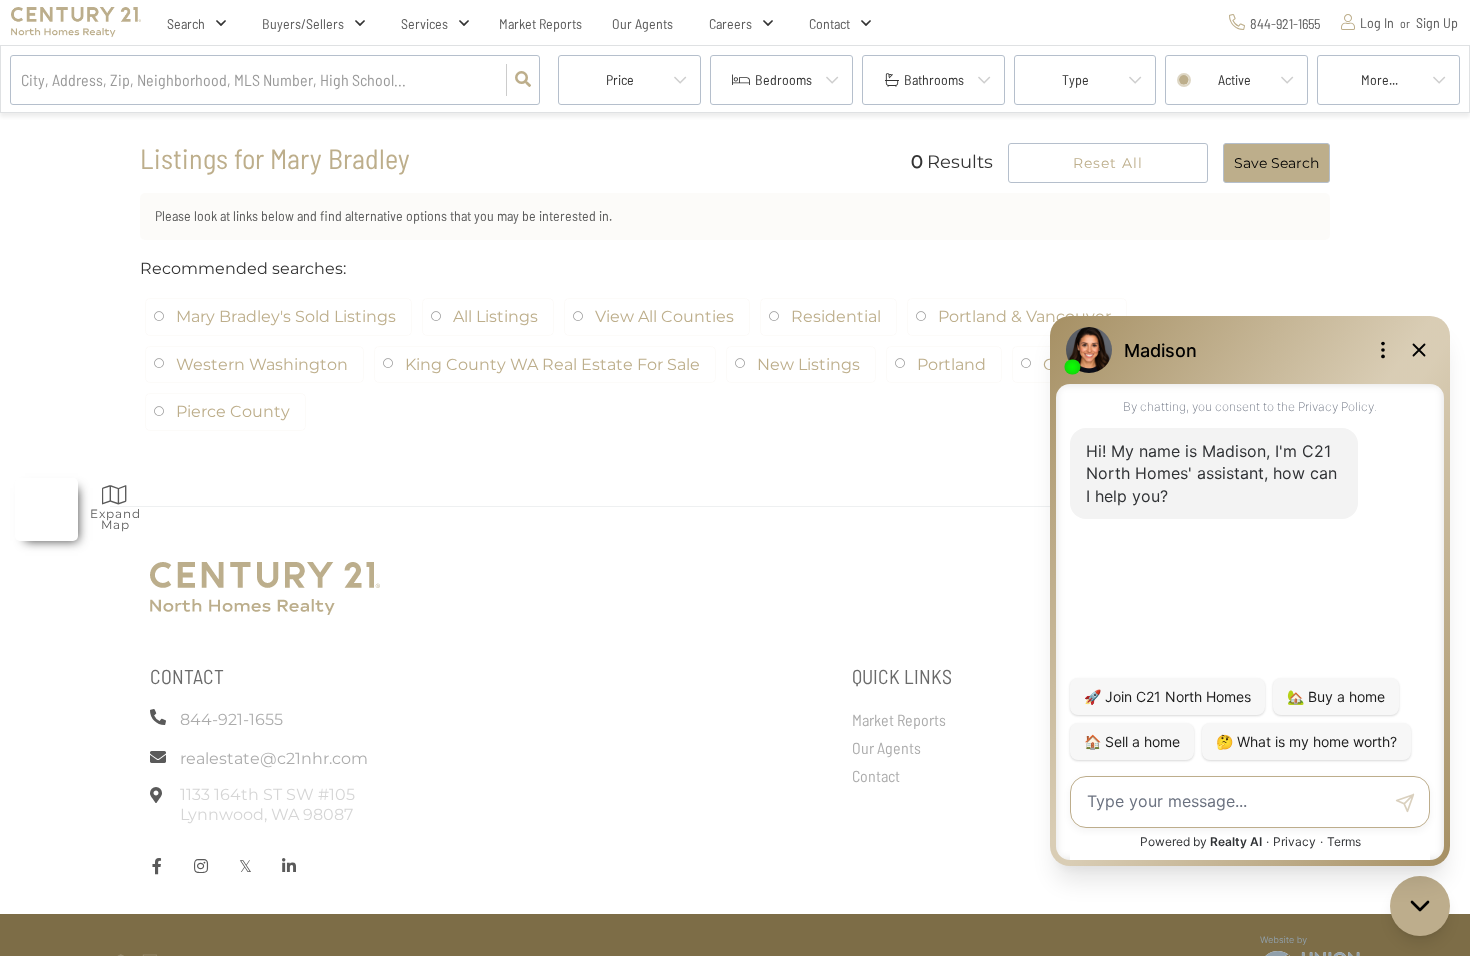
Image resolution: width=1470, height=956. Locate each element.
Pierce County (233, 411)
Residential (836, 316)
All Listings (495, 316)
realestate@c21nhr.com (274, 758)
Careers (730, 23)
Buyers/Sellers (303, 23)
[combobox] (22, 80)
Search (186, 23)
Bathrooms (934, 79)
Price (620, 79)
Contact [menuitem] (876, 775)
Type (1075, 79)
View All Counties (664, 316)
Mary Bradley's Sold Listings (286, 316)
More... (1379, 79)
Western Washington (262, 364)
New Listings (808, 364)
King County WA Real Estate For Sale (552, 364)
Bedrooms (783, 79)
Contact (829, 23)
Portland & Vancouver (1024, 316)
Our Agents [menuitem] (642, 23)
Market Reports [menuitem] (540, 23)
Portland (951, 364)
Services (424, 23)
